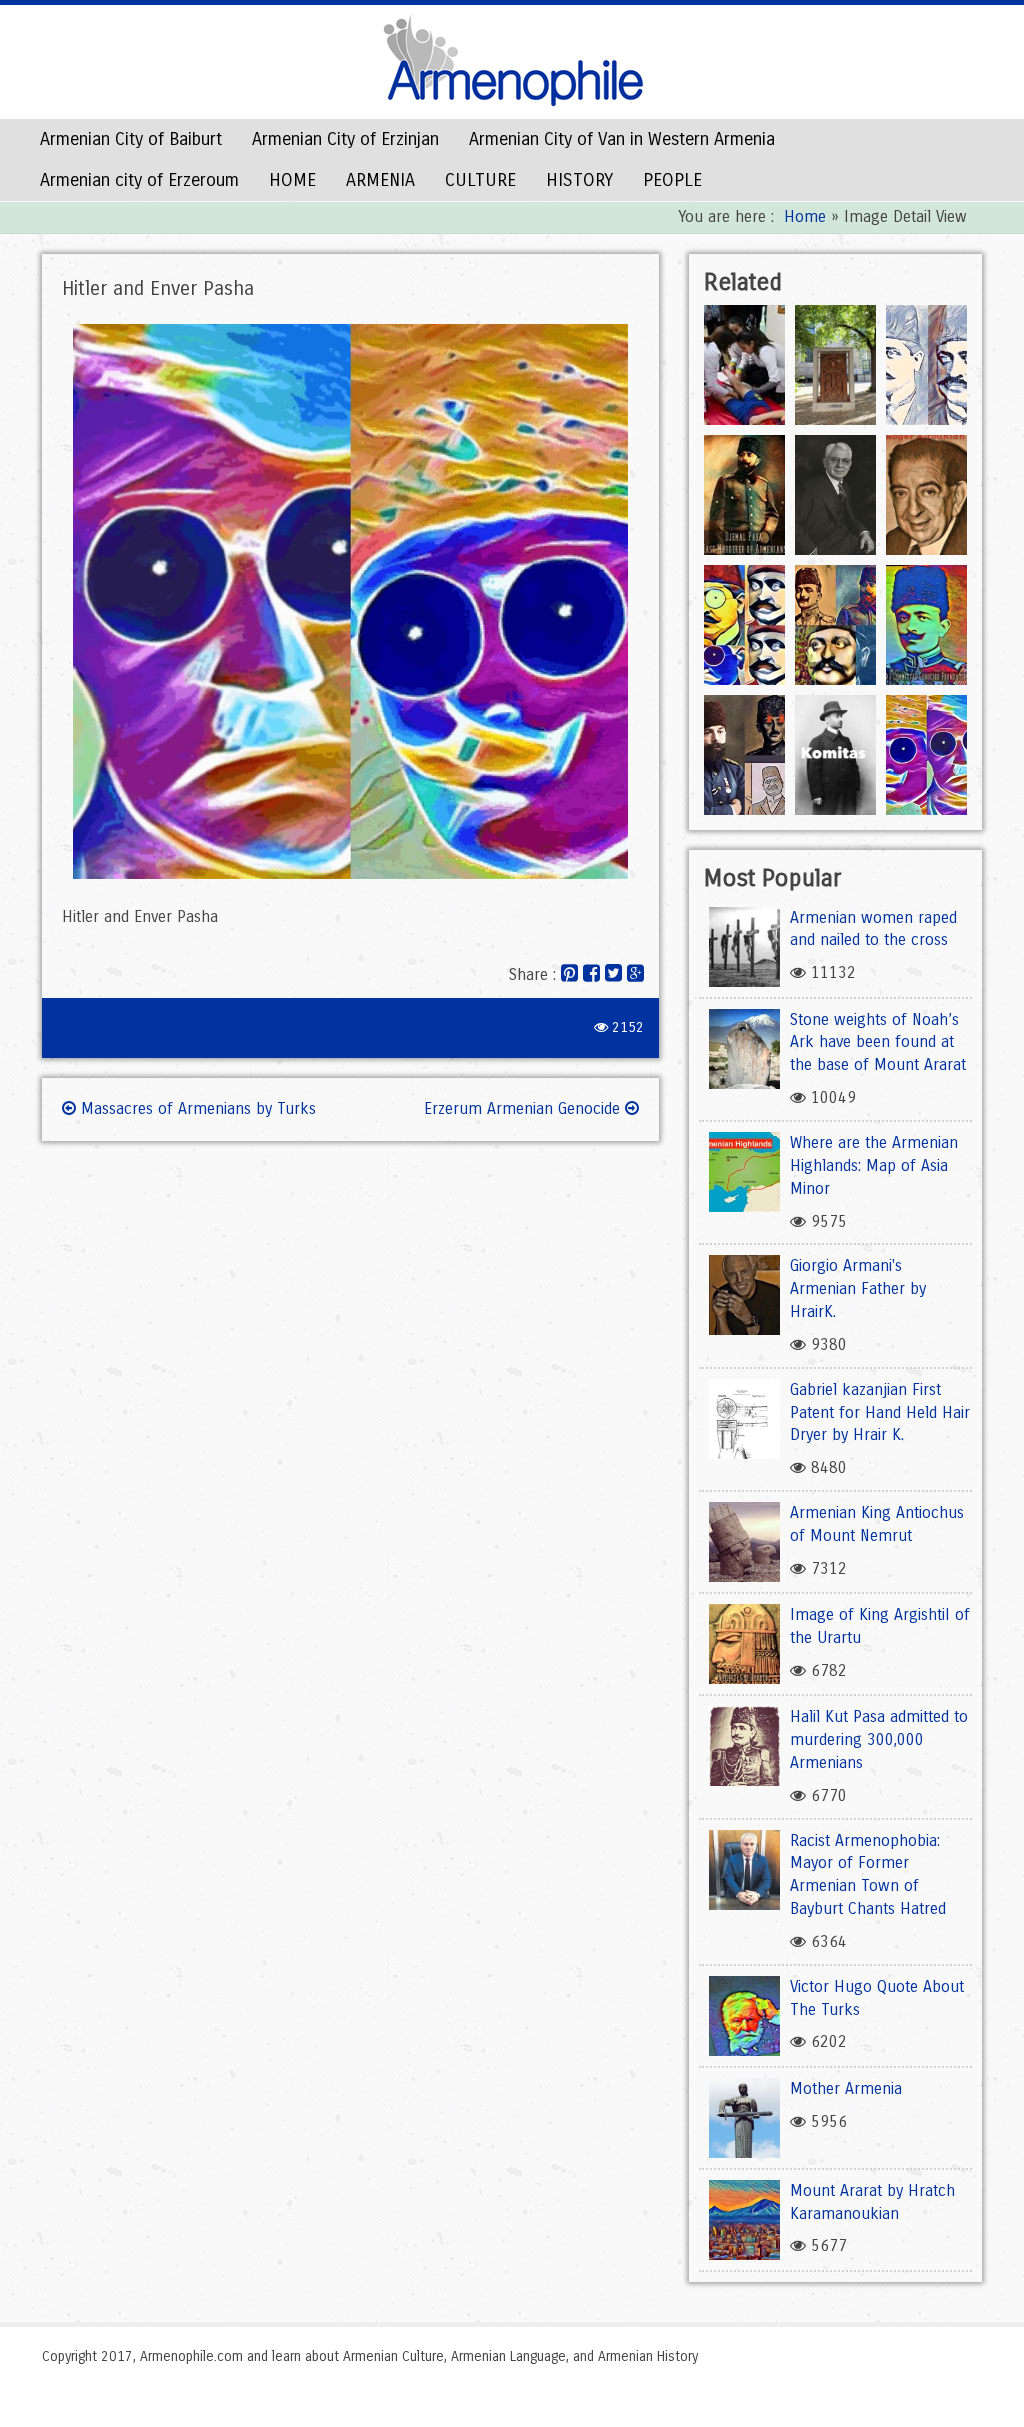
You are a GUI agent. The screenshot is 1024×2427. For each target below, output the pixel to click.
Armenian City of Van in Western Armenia (622, 139)
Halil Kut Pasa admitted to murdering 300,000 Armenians (879, 1739)
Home (805, 216)
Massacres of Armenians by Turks (196, 1108)
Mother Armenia (846, 2088)
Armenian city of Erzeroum (139, 180)
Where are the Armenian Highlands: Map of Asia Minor (874, 1165)
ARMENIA (380, 180)
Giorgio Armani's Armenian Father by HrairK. (858, 1288)
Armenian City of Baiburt (131, 139)
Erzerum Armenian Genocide (524, 1108)
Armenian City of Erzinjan (345, 139)
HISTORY (579, 180)
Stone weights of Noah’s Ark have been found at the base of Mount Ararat (878, 1042)
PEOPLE (672, 180)
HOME (292, 180)
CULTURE (480, 180)
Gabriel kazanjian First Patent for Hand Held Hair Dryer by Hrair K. (880, 1412)
